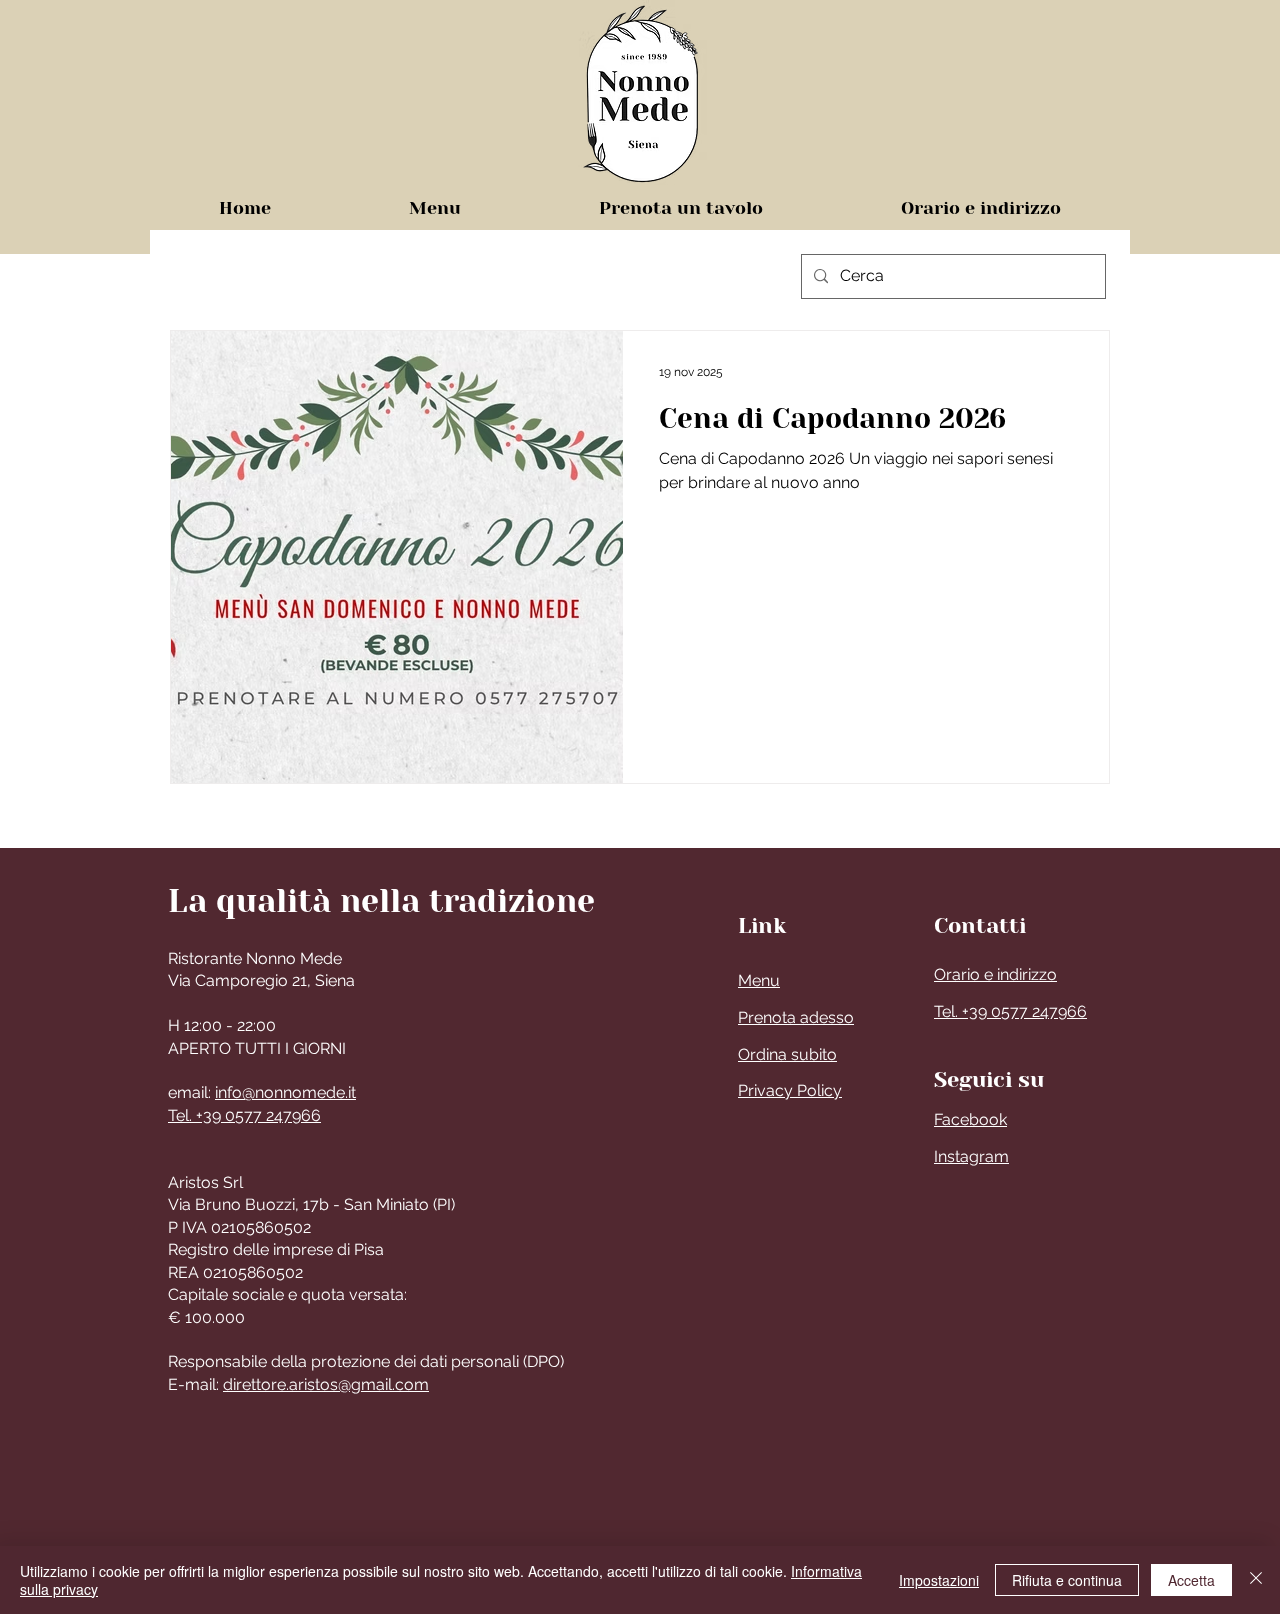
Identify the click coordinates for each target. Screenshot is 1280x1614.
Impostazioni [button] (939, 1580)
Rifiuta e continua (1067, 1580)
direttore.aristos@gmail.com (326, 1384)
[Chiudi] (1256, 1580)
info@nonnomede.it (285, 1092)
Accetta (1191, 1580)
